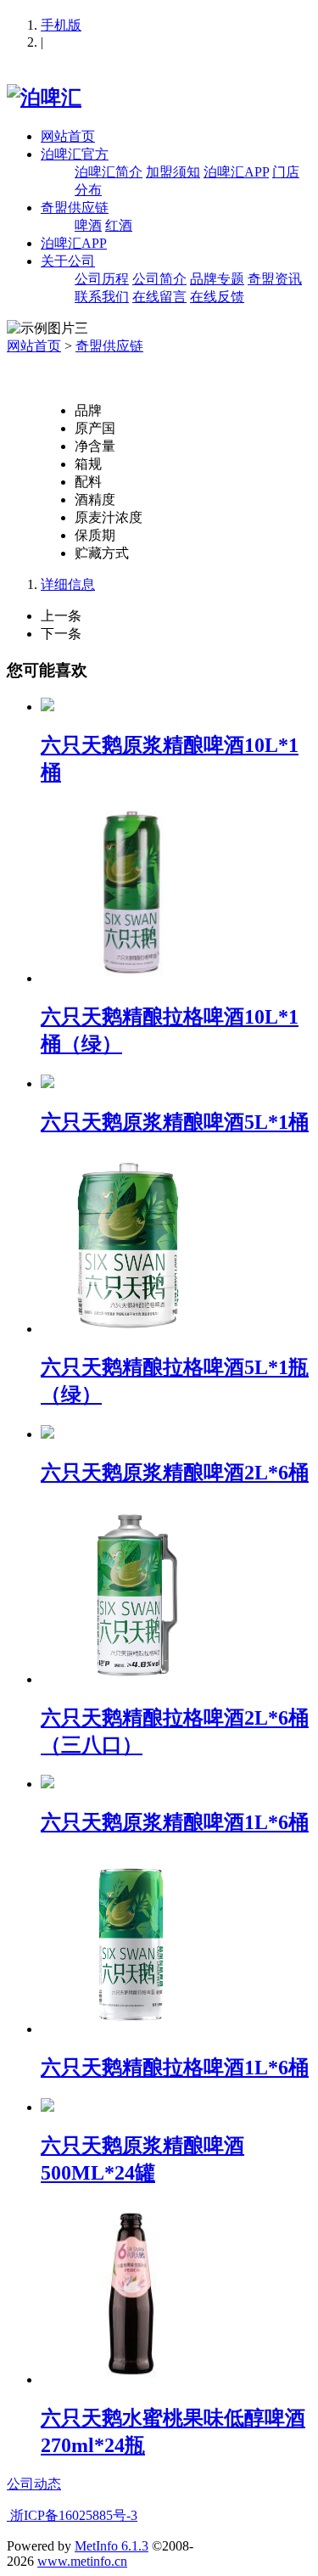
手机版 (61, 25)
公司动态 (34, 2484)
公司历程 (102, 279)
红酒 (119, 225)
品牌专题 (217, 279)
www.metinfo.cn (82, 2561)
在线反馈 (217, 297)
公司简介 (159, 279)
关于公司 (68, 261)
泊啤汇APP (236, 172)
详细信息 (68, 584)
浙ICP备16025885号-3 (72, 2515)
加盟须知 (173, 172)
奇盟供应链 (75, 208)
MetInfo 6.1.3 (112, 2546)
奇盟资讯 (275, 279)
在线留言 (159, 297)
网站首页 (68, 136)
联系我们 (102, 297)
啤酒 (88, 225)
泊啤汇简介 (109, 172)
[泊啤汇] (44, 98)
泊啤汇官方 (75, 154)
